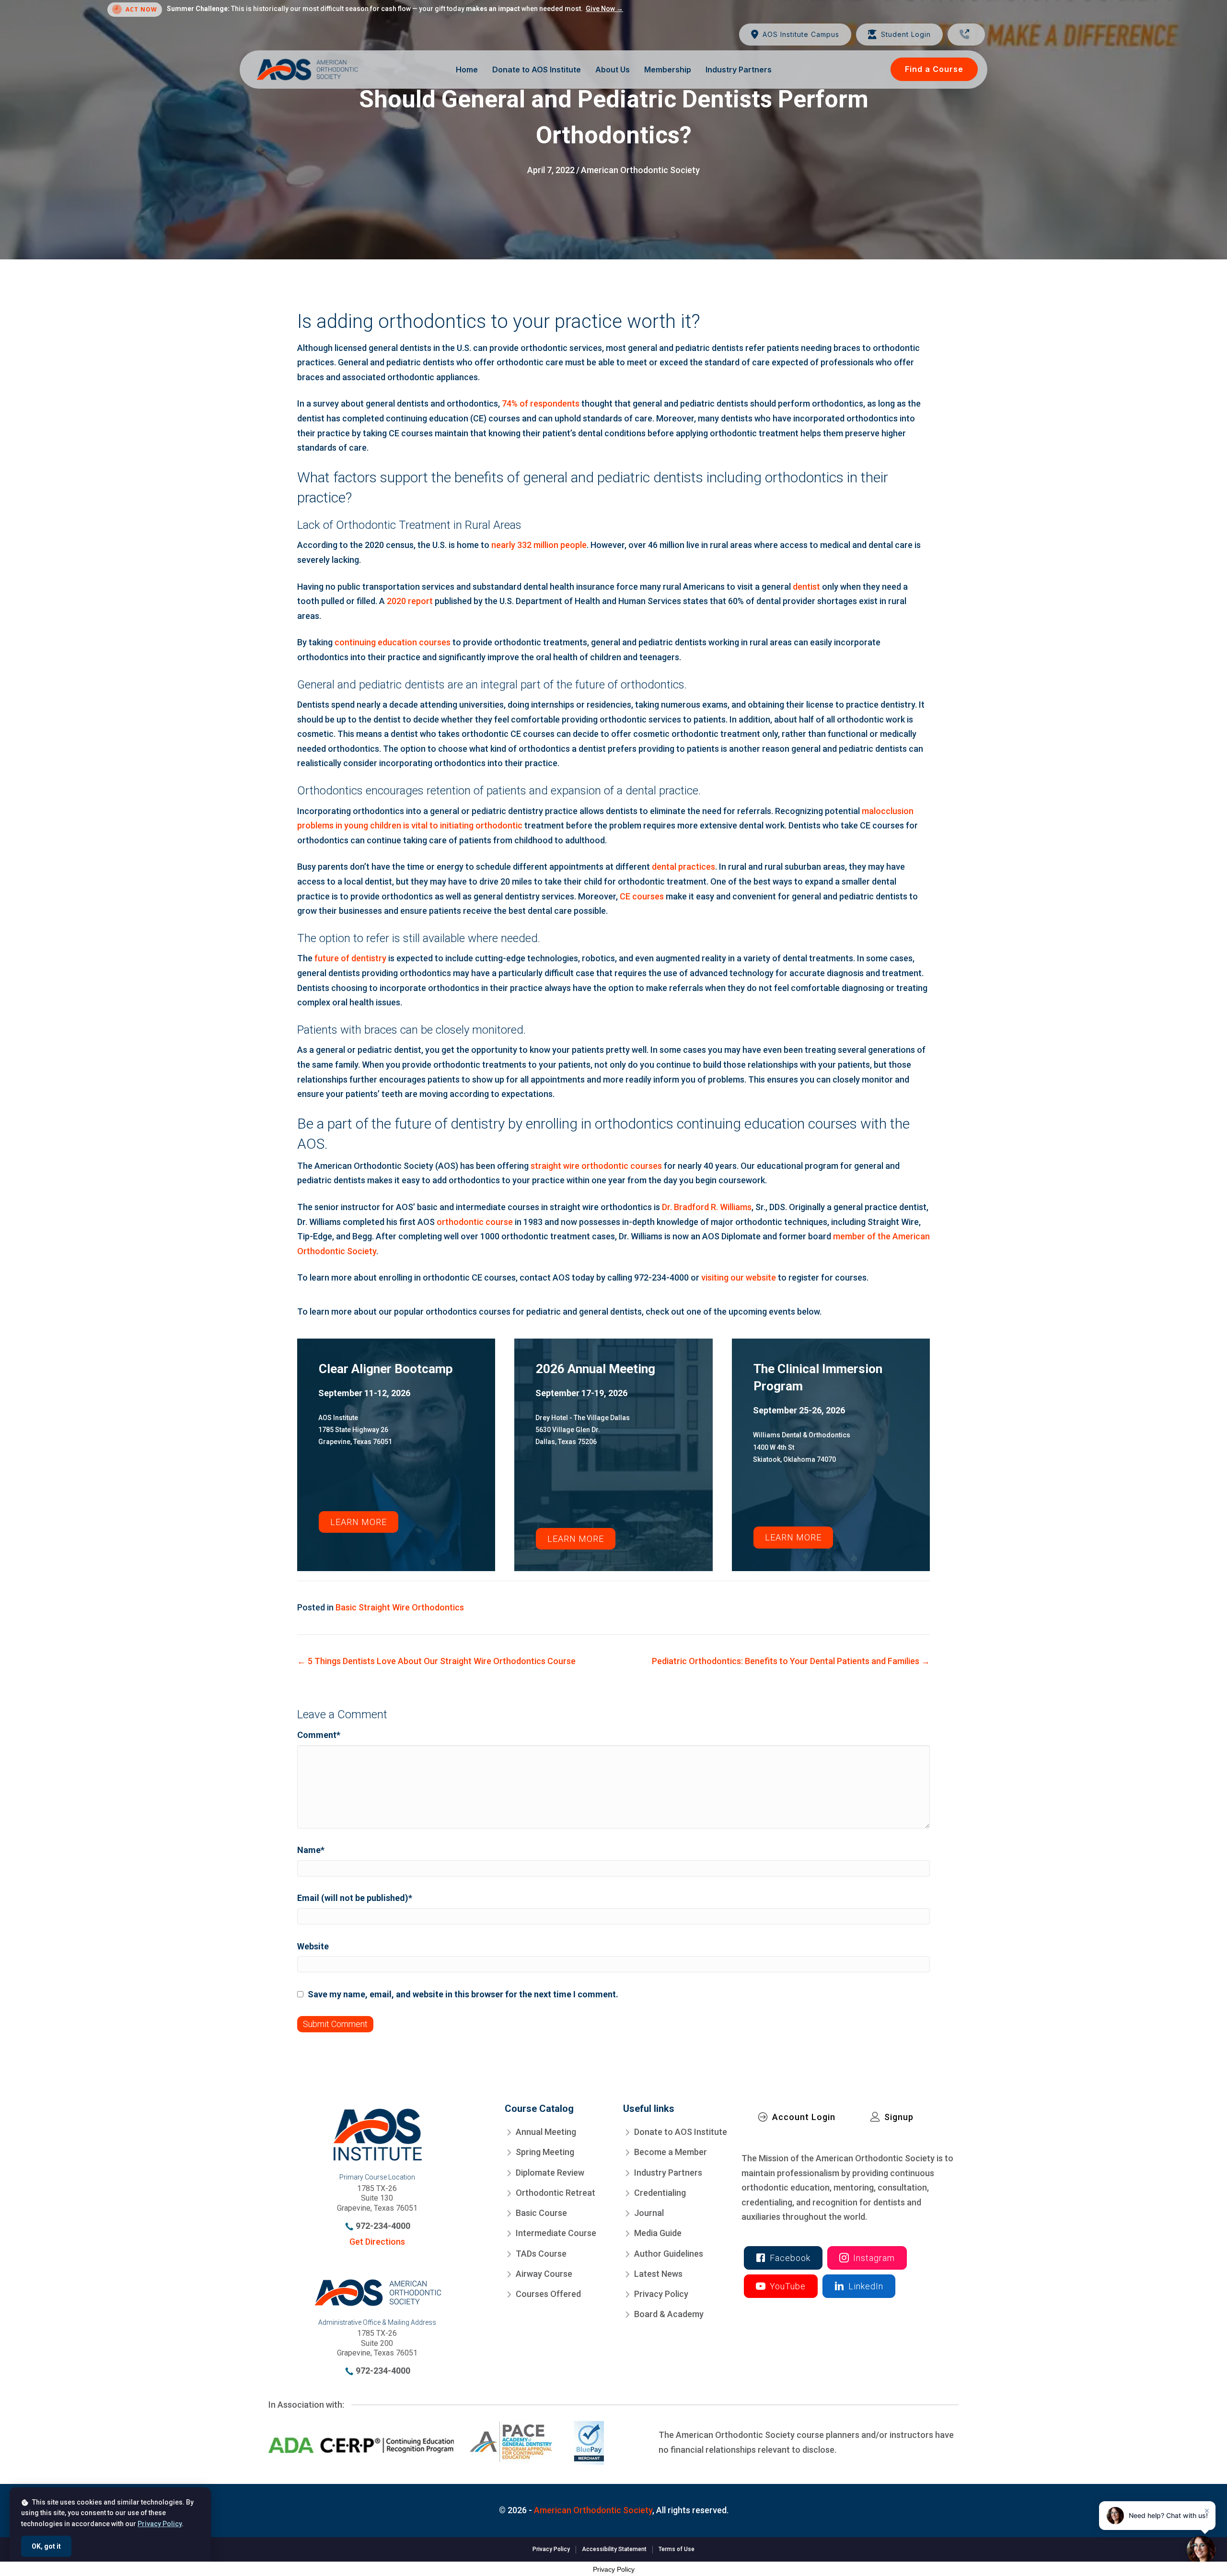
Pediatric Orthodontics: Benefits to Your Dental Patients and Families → (791, 1661)
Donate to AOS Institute (681, 2132)
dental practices (683, 867)
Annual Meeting (546, 2132)
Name (311, 1850)
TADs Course (541, 2253)
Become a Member (671, 2152)
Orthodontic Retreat (556, 2193)
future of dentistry (350, 958)
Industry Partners (668, 2172)
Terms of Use (677, 2549)
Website (313, 1946)
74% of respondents (541, 403)
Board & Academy (669, 2314)
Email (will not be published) (355, 1898)
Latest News (658, 2274)
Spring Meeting (545, 2152)
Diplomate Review (550, 2172)
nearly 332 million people (538, 545)
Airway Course (544, 2274)
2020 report (410, 601)
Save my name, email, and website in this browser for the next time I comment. (463, 1994)
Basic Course (541, 2213)
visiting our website (739, 1277)
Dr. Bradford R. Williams (707, 1207)
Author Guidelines (669, 2253)
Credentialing (660, 2193)
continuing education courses (393, 642)
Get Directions (377, 2242)
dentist (806, 587)
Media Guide (658, 2233)
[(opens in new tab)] (436, 2442)
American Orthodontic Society (640, 170)
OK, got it (46, 2546)
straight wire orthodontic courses (596, 1166)
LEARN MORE (359, 1522)
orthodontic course (475, 1222)
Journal (649, 2213)
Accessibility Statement (614, 2549)
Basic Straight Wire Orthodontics (400, 1607)
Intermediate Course (556, 2233)
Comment (319, 1735)
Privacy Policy (661, 2294)
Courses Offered (548, 2294)
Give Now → (604, 9)
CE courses (642, 896)
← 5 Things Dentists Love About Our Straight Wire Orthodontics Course (436, 1661)
